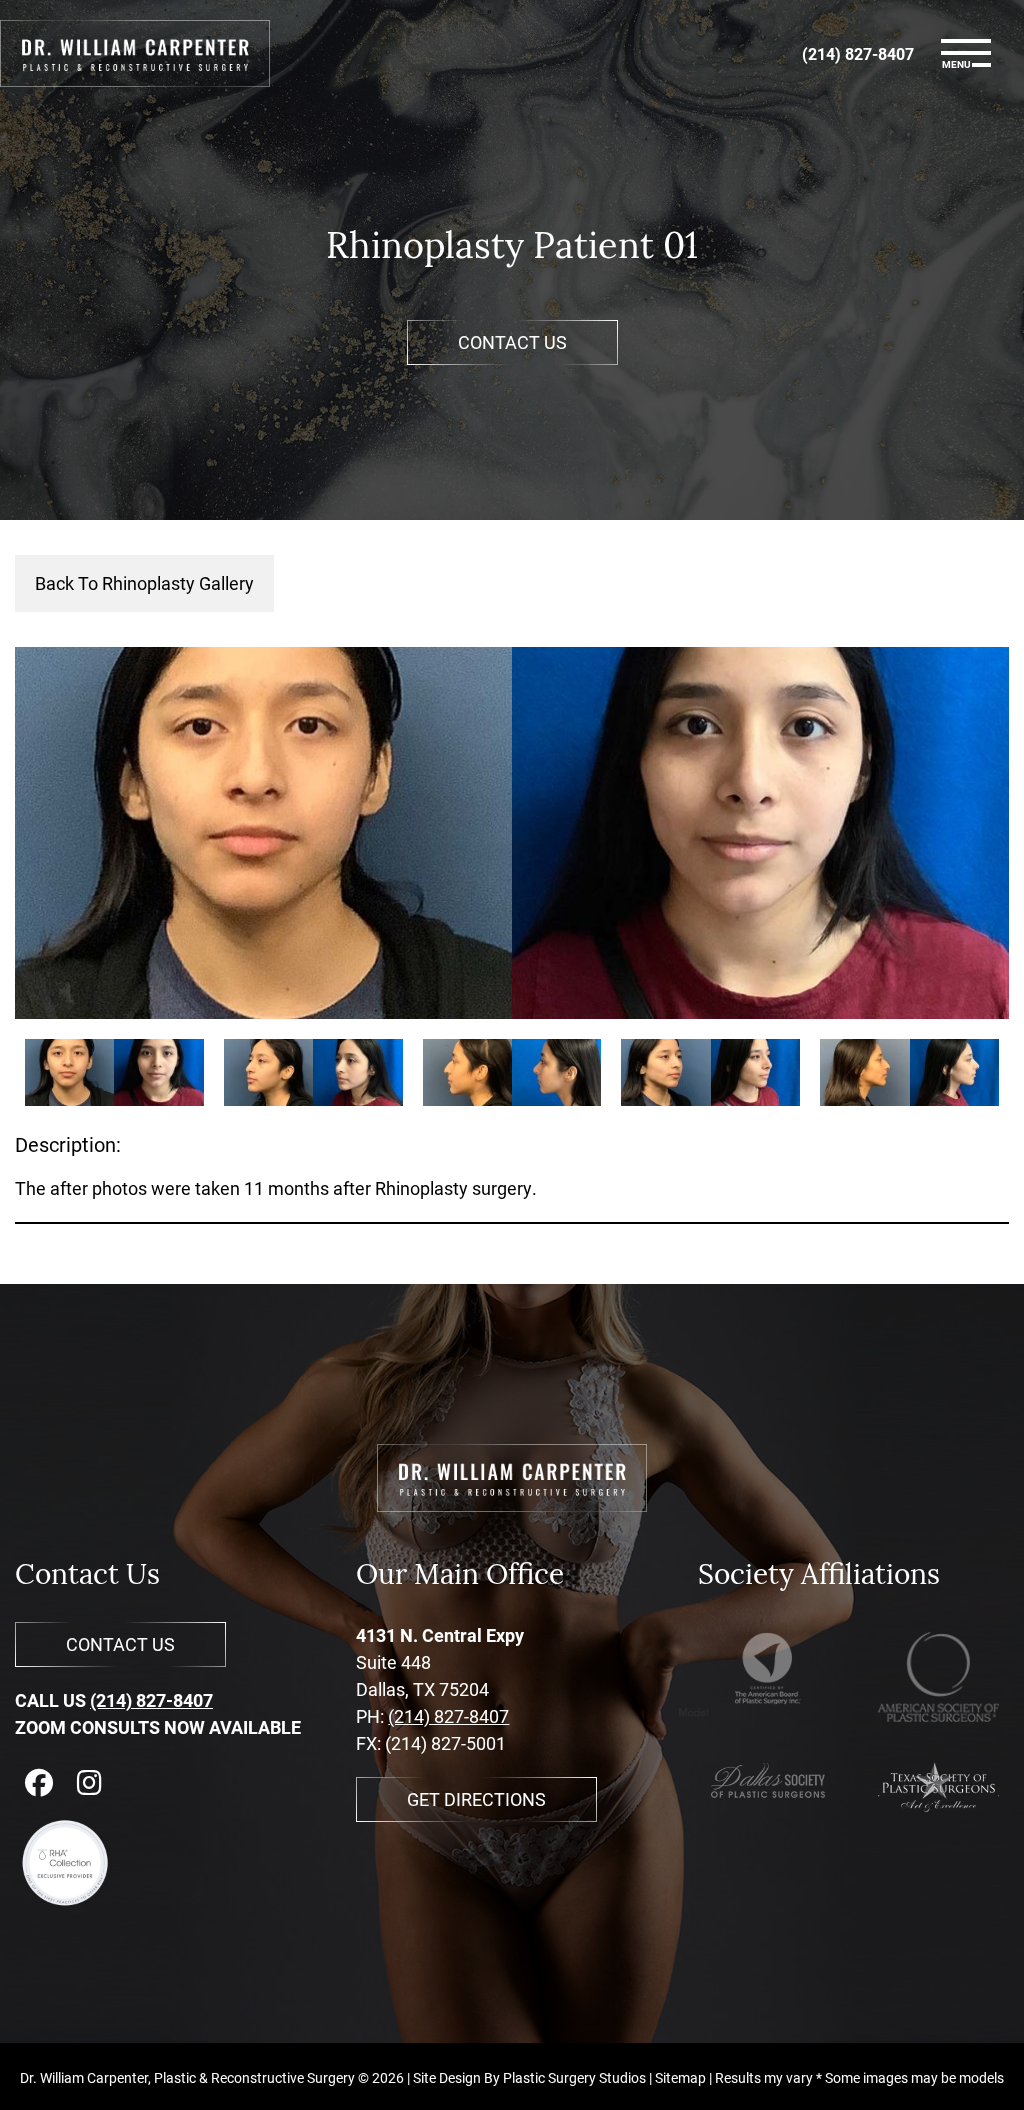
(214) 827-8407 (151, 1700)
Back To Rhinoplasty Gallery (144, 583)
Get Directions (476, 1799)
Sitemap (680, 2077)
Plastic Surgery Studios (574, 2077)
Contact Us (512, 342)
